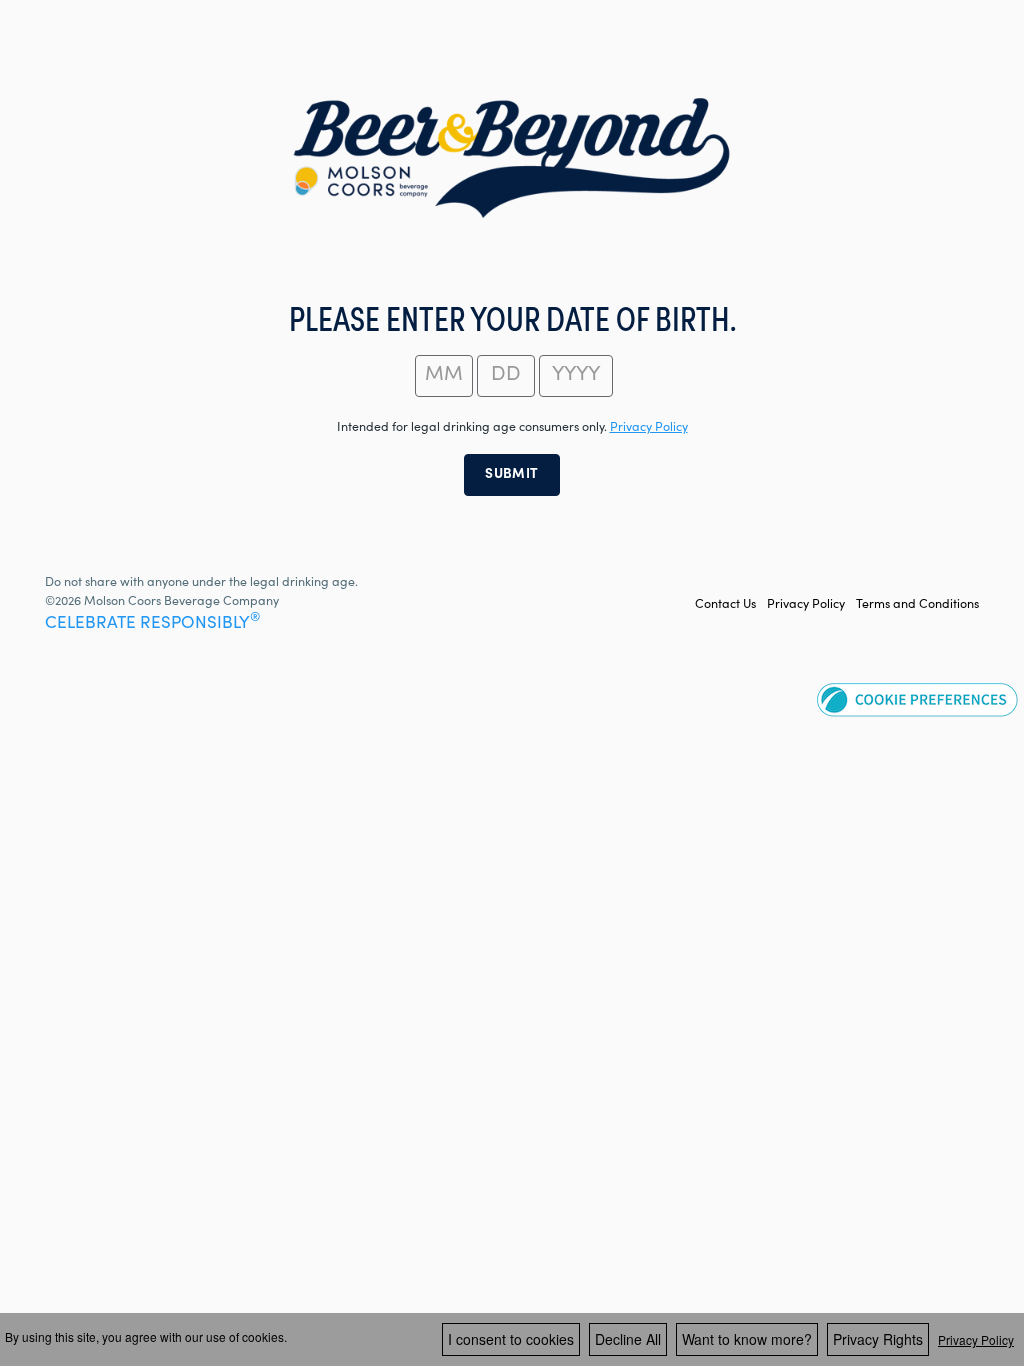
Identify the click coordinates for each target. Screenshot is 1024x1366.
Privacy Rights (878, 1339)
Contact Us (725, 605)
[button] (917, 699)
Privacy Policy (806, 605)
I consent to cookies (511, 1339)
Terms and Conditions (917, 605)
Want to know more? (747, 1339)
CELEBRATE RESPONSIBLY (152, 624)
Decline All (628, 1339)
